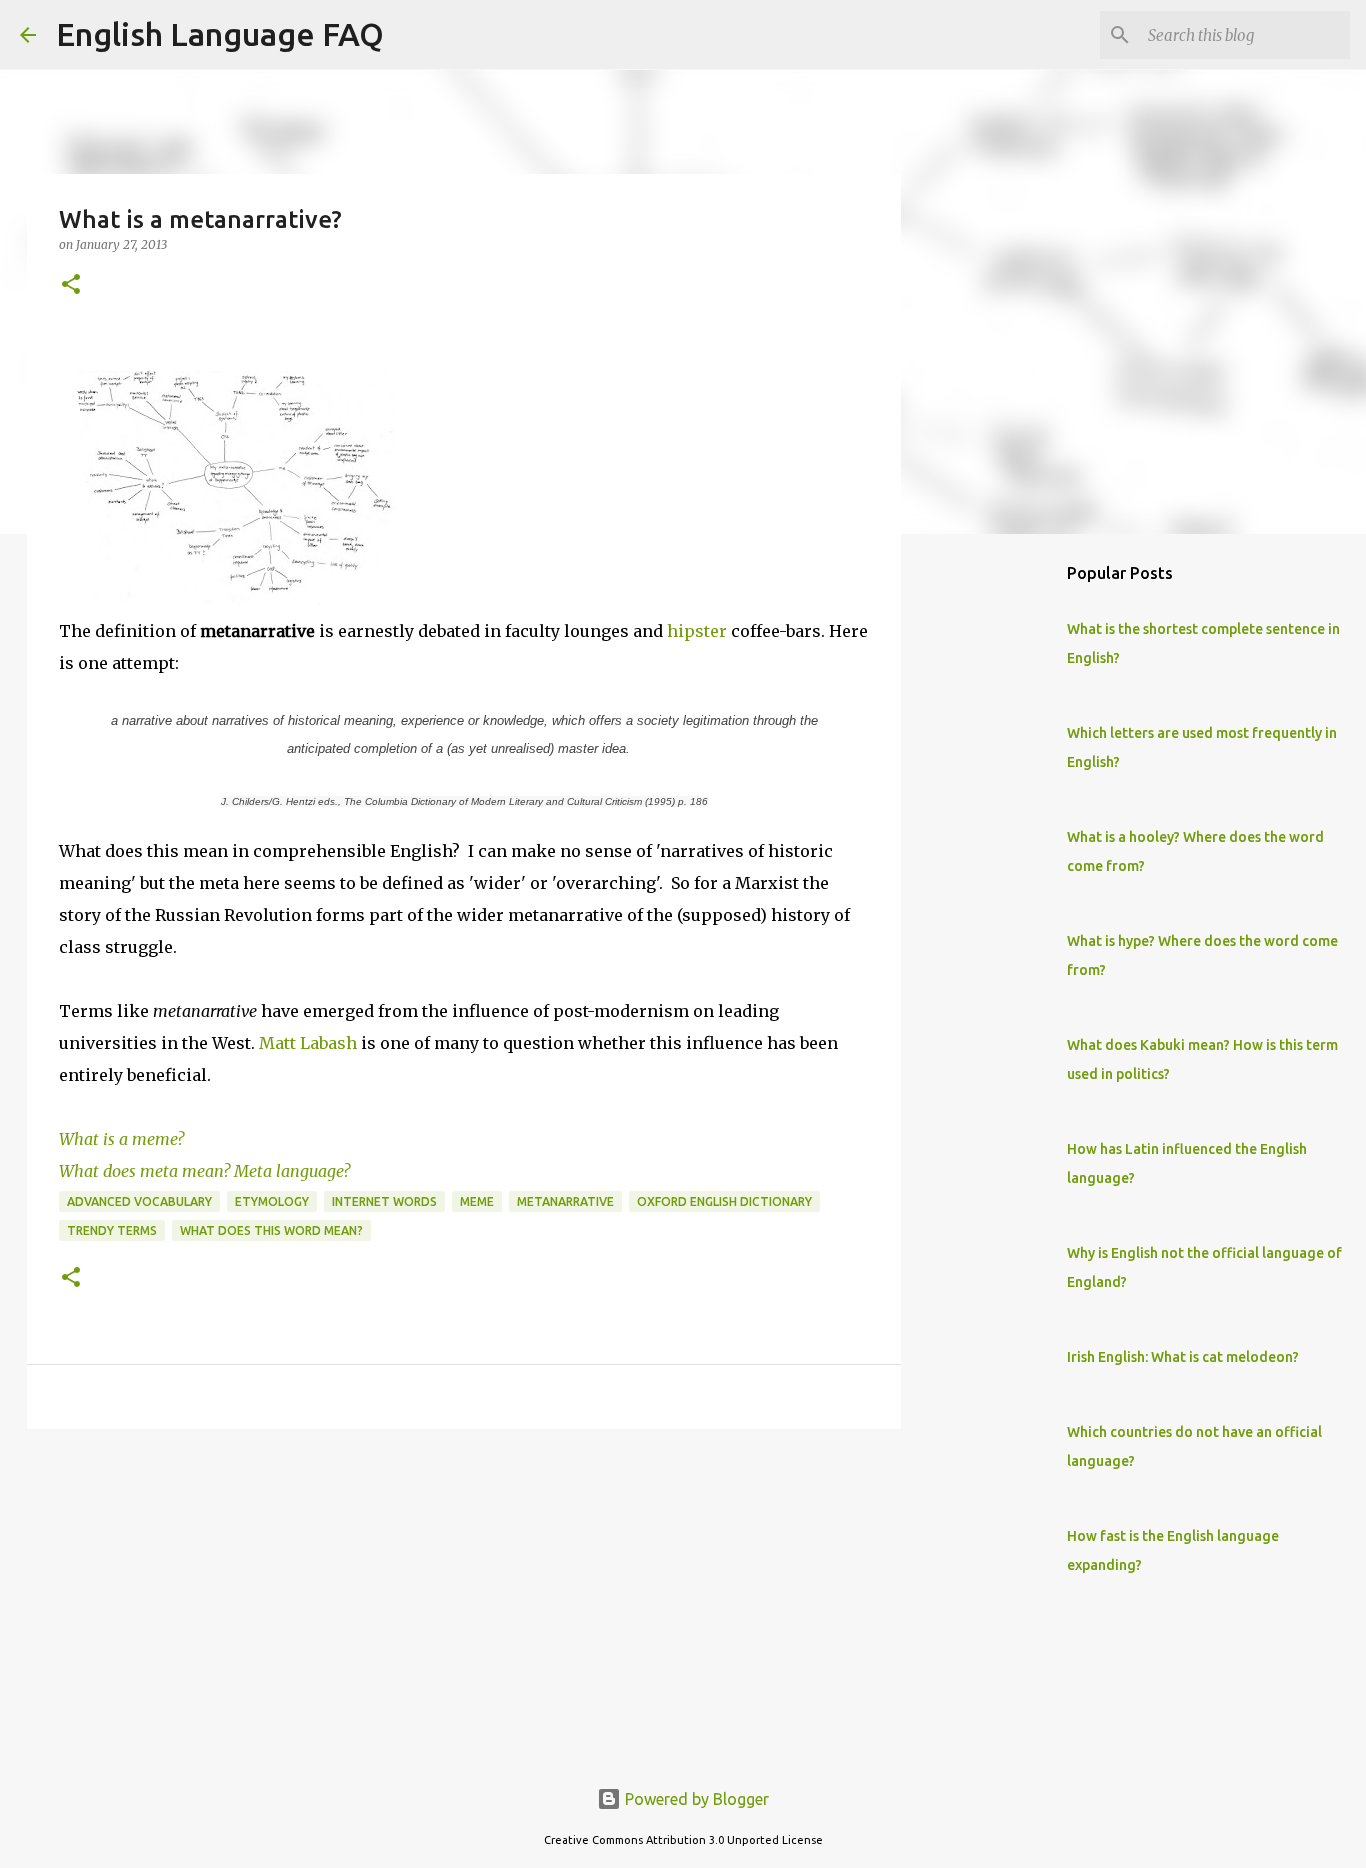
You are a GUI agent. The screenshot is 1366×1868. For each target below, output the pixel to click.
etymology (272, 1201)
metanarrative (565, 1201)
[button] (71, 285)
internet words (384, 1201)
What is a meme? (121, 1139)
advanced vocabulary (139, 1201)
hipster (697, 631)
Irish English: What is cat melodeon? (1183, 1357)
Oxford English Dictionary (724, 1201)
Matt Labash (308, 1043)
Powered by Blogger (695, 1799)
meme (477, 1201)
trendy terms (112, 1230)
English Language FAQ (220, 34)
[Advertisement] (464, 1599)
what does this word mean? (271, 1230)
